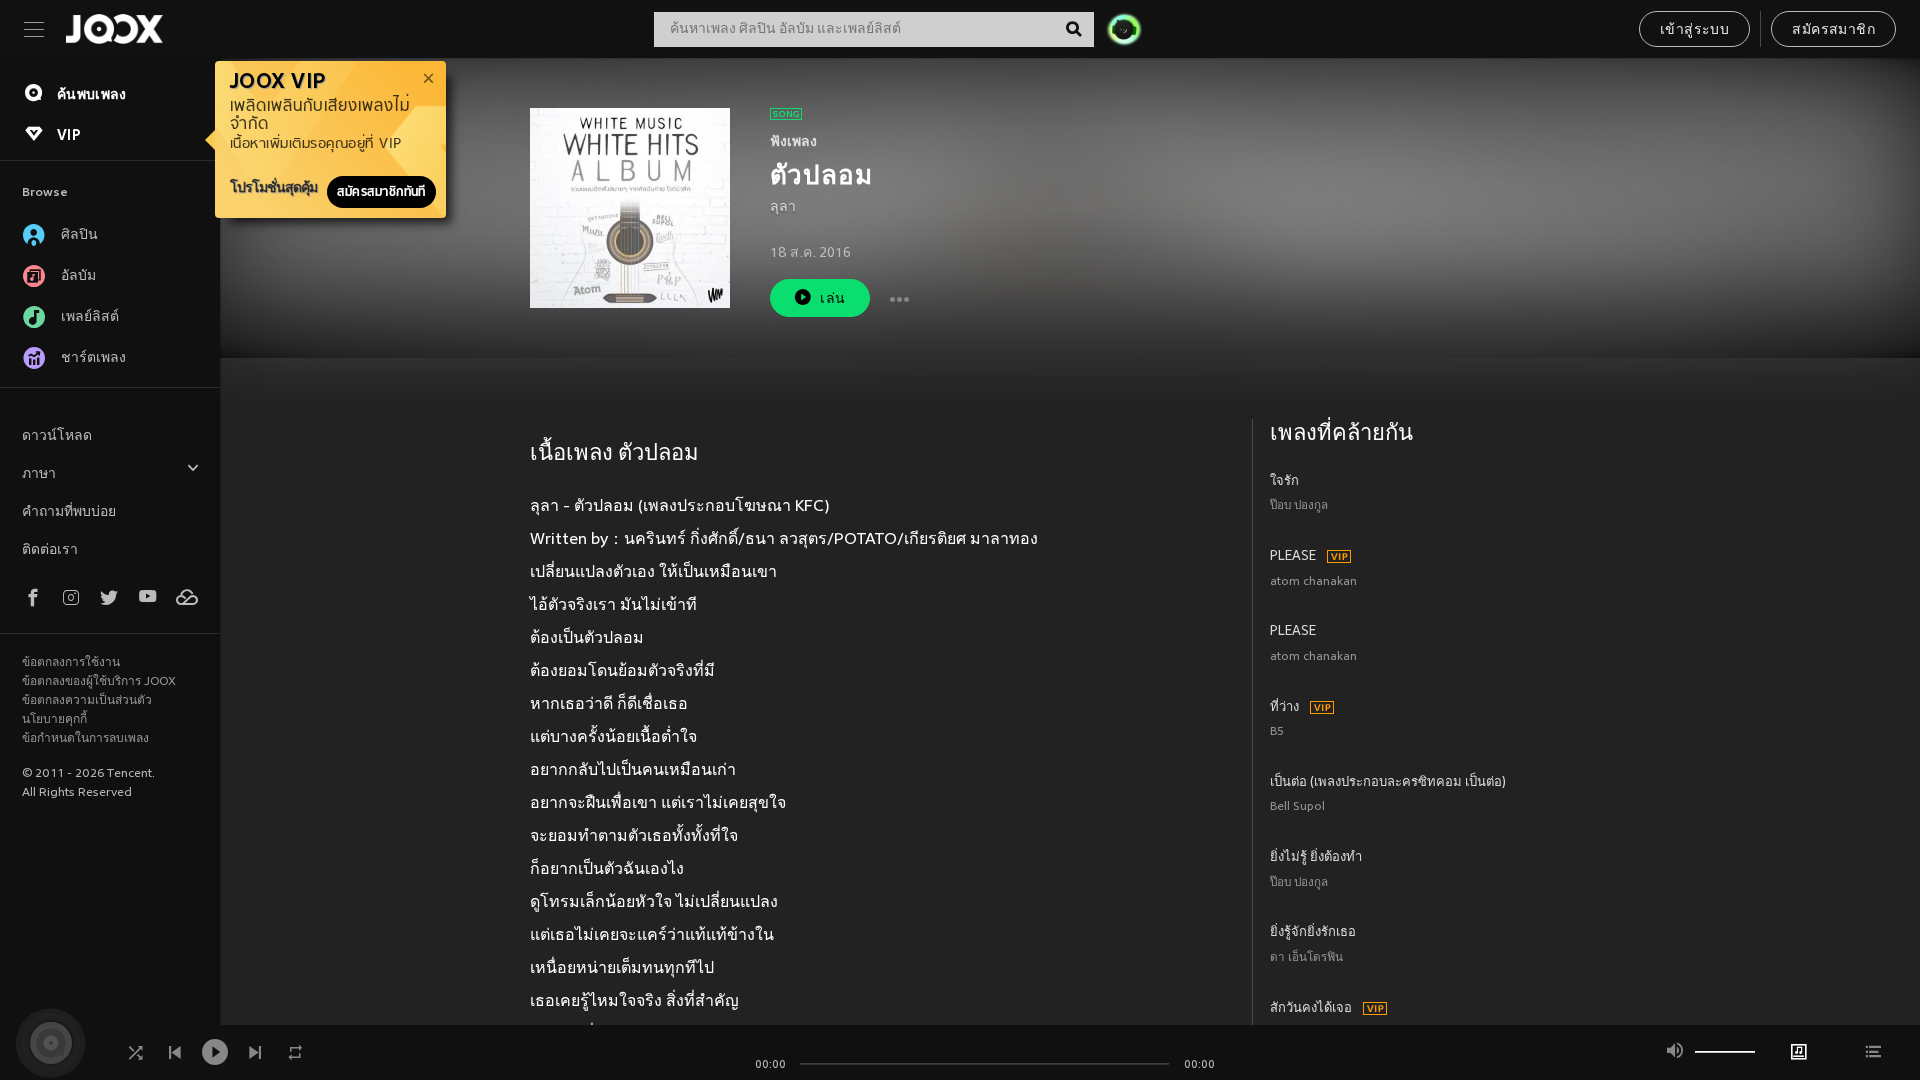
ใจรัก (1284, 482)
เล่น (832, 299)
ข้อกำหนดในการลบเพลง (85, 739)
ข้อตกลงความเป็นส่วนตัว (87, 701)
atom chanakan (1313, 582)
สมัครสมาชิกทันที (381, 192)
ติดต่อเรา (50, 550)
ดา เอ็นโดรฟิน (1306, 958)
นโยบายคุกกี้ (54, 720)
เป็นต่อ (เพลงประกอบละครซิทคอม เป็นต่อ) (1388, 783)
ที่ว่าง (1284, 708)
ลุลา (783, 207)
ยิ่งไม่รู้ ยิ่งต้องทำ (1316, 858)
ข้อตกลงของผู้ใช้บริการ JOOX (99, 682)
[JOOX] (114, 29)
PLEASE (1293, 557)
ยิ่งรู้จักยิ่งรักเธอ (1313, 933)
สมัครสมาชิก (1833, 30)
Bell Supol (1297, 807)
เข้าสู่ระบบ (1694, 30)
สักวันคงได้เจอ (1311, 1009)
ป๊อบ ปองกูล (1299, 506)
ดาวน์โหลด (57, 436)
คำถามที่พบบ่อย (69, 512)
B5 (1277, 732)
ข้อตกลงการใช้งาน (71, 663)
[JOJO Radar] (1124, 29)
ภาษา (39, 474)
